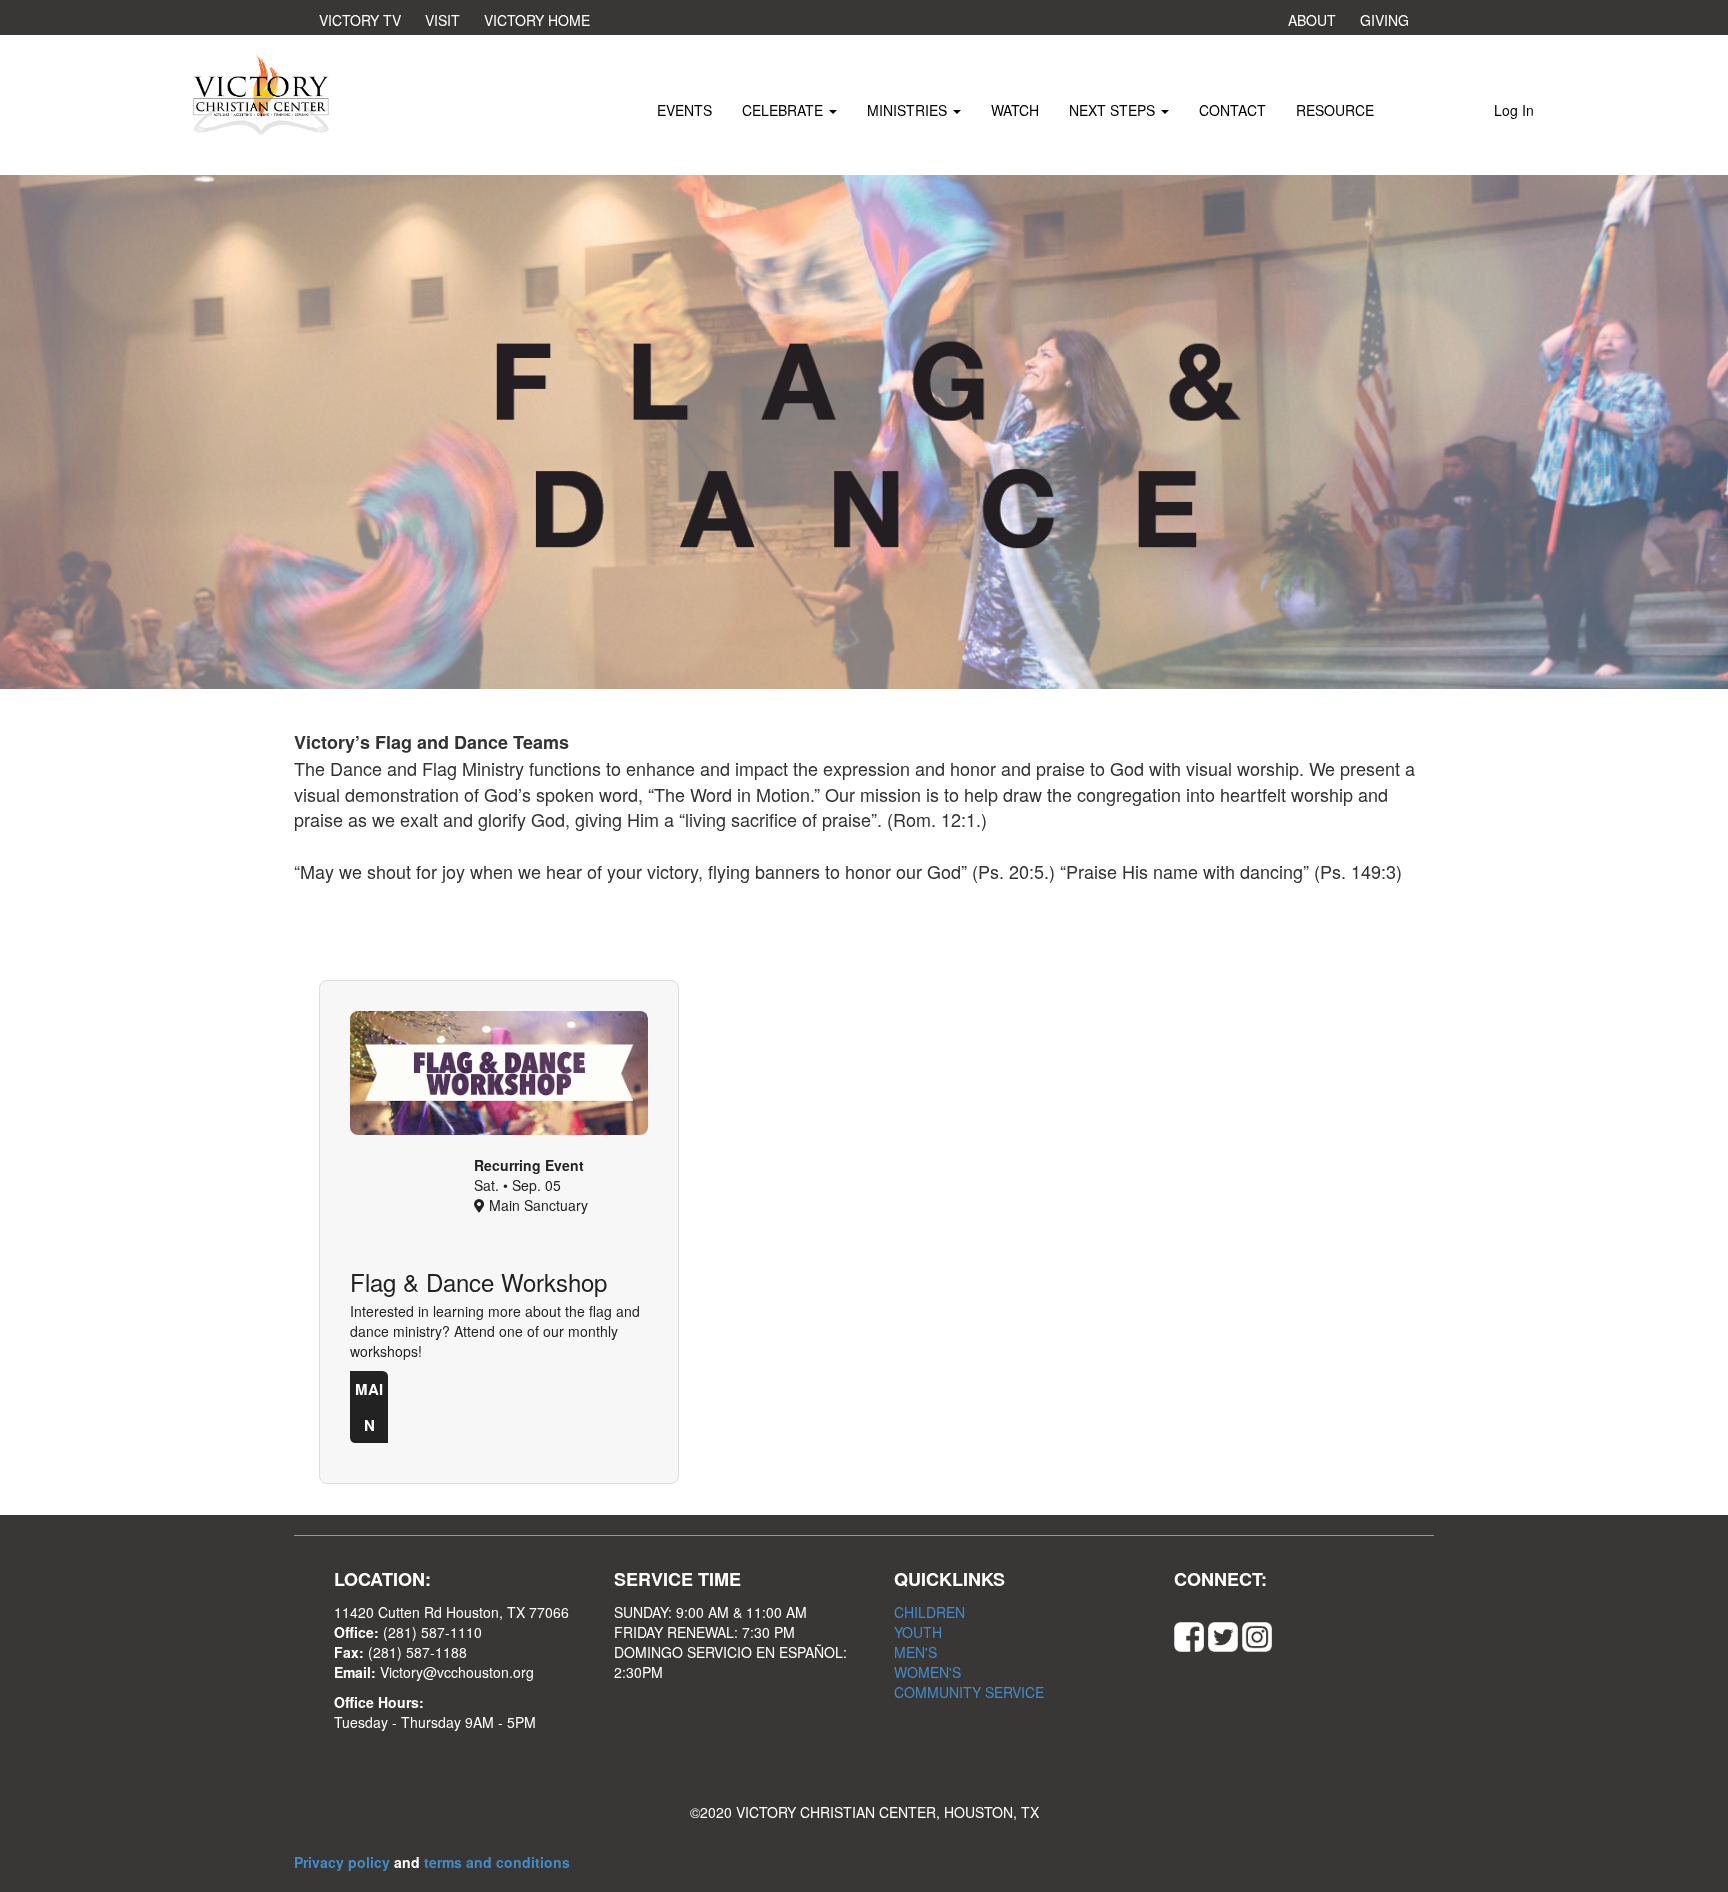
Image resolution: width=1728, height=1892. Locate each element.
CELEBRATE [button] (784, 110)
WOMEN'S (927, 1672)
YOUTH (918, 1632)
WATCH (1015, 110)
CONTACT (1232, 110)
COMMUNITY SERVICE (969, 1692)
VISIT (442, 20)
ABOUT (1312, 20)
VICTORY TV (360, 20)
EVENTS (684, 110)
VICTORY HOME (537, 20)
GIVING (1384, 20)
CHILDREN (929, 1612)
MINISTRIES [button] (909, 110)
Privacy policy (344, 1862)
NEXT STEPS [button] (1114, 110)
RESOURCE (1335, 110)
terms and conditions (497, 1862)
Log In (1514, 110)
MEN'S (915, 1652)
